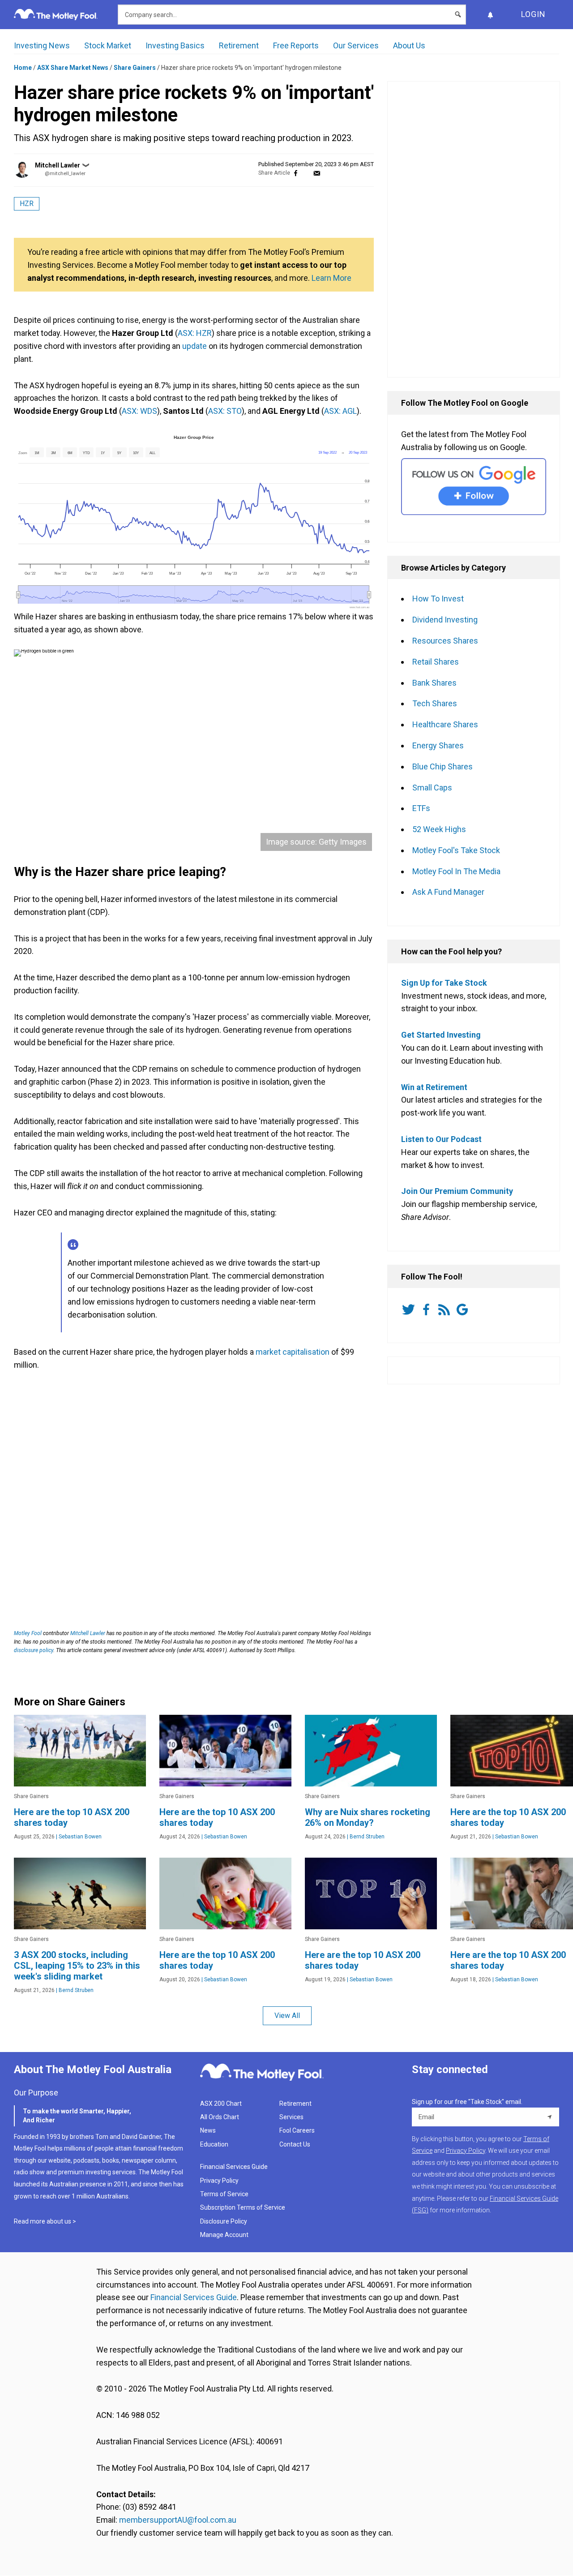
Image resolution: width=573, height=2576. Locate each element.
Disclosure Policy (224, 2221)
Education (214, 2144)
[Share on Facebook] (296, 173)
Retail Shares (436, 662)
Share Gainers (135, 68)
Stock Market (108, 45)
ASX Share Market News (73, 68)
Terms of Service (224, 2194)
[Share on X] (306, 173)
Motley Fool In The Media (456, 871)
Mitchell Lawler (58, 165)
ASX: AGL (340, 411)
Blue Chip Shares (443, 766)
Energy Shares (438, 745)
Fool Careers (297, 2130)
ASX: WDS (139, 411)
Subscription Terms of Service (243, 2207)
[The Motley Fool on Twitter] (410, 1309)
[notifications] (490, 15)
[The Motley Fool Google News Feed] (464, 1309)
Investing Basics (175, 45)
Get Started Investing (441, 1035)
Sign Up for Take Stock (444, 983)
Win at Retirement (434, 1087)
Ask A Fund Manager (448, 892)
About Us (409, 45)
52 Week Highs (439, 829)
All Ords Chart (220, 2117)
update (195, 346)
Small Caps (432, 788)
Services (291, 2117)
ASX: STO (225, 411)
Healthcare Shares (445, 724)
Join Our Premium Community (457, 1191)
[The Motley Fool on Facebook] (428, 1309)
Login (533, 14)
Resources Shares (445, 641)
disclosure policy (34, 1650)
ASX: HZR (195, 333)
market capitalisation (293, 1352)
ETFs (421, 808)
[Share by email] (317, 173)
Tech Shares (435, 703)
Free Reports (296, 45)
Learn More (331, 278)
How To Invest (438, 599)
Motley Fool (28, 1633)
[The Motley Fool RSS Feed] (446, 1309)
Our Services (356, 45)
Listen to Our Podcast (441, 1139)
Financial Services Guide (234, 2167)
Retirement (239, 45)
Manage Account (225, 2235)
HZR (27, 204)
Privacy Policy (219, 2181)
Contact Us (295, 2144)
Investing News (42, 45)
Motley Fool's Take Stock (456, 850)
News (208, 2130)
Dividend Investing (445, 620)
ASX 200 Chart (221, 2104)
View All (287, 2016)
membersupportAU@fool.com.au (178, 2520)
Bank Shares (434, 683)
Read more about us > (45, 2221)
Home (23, 68)
